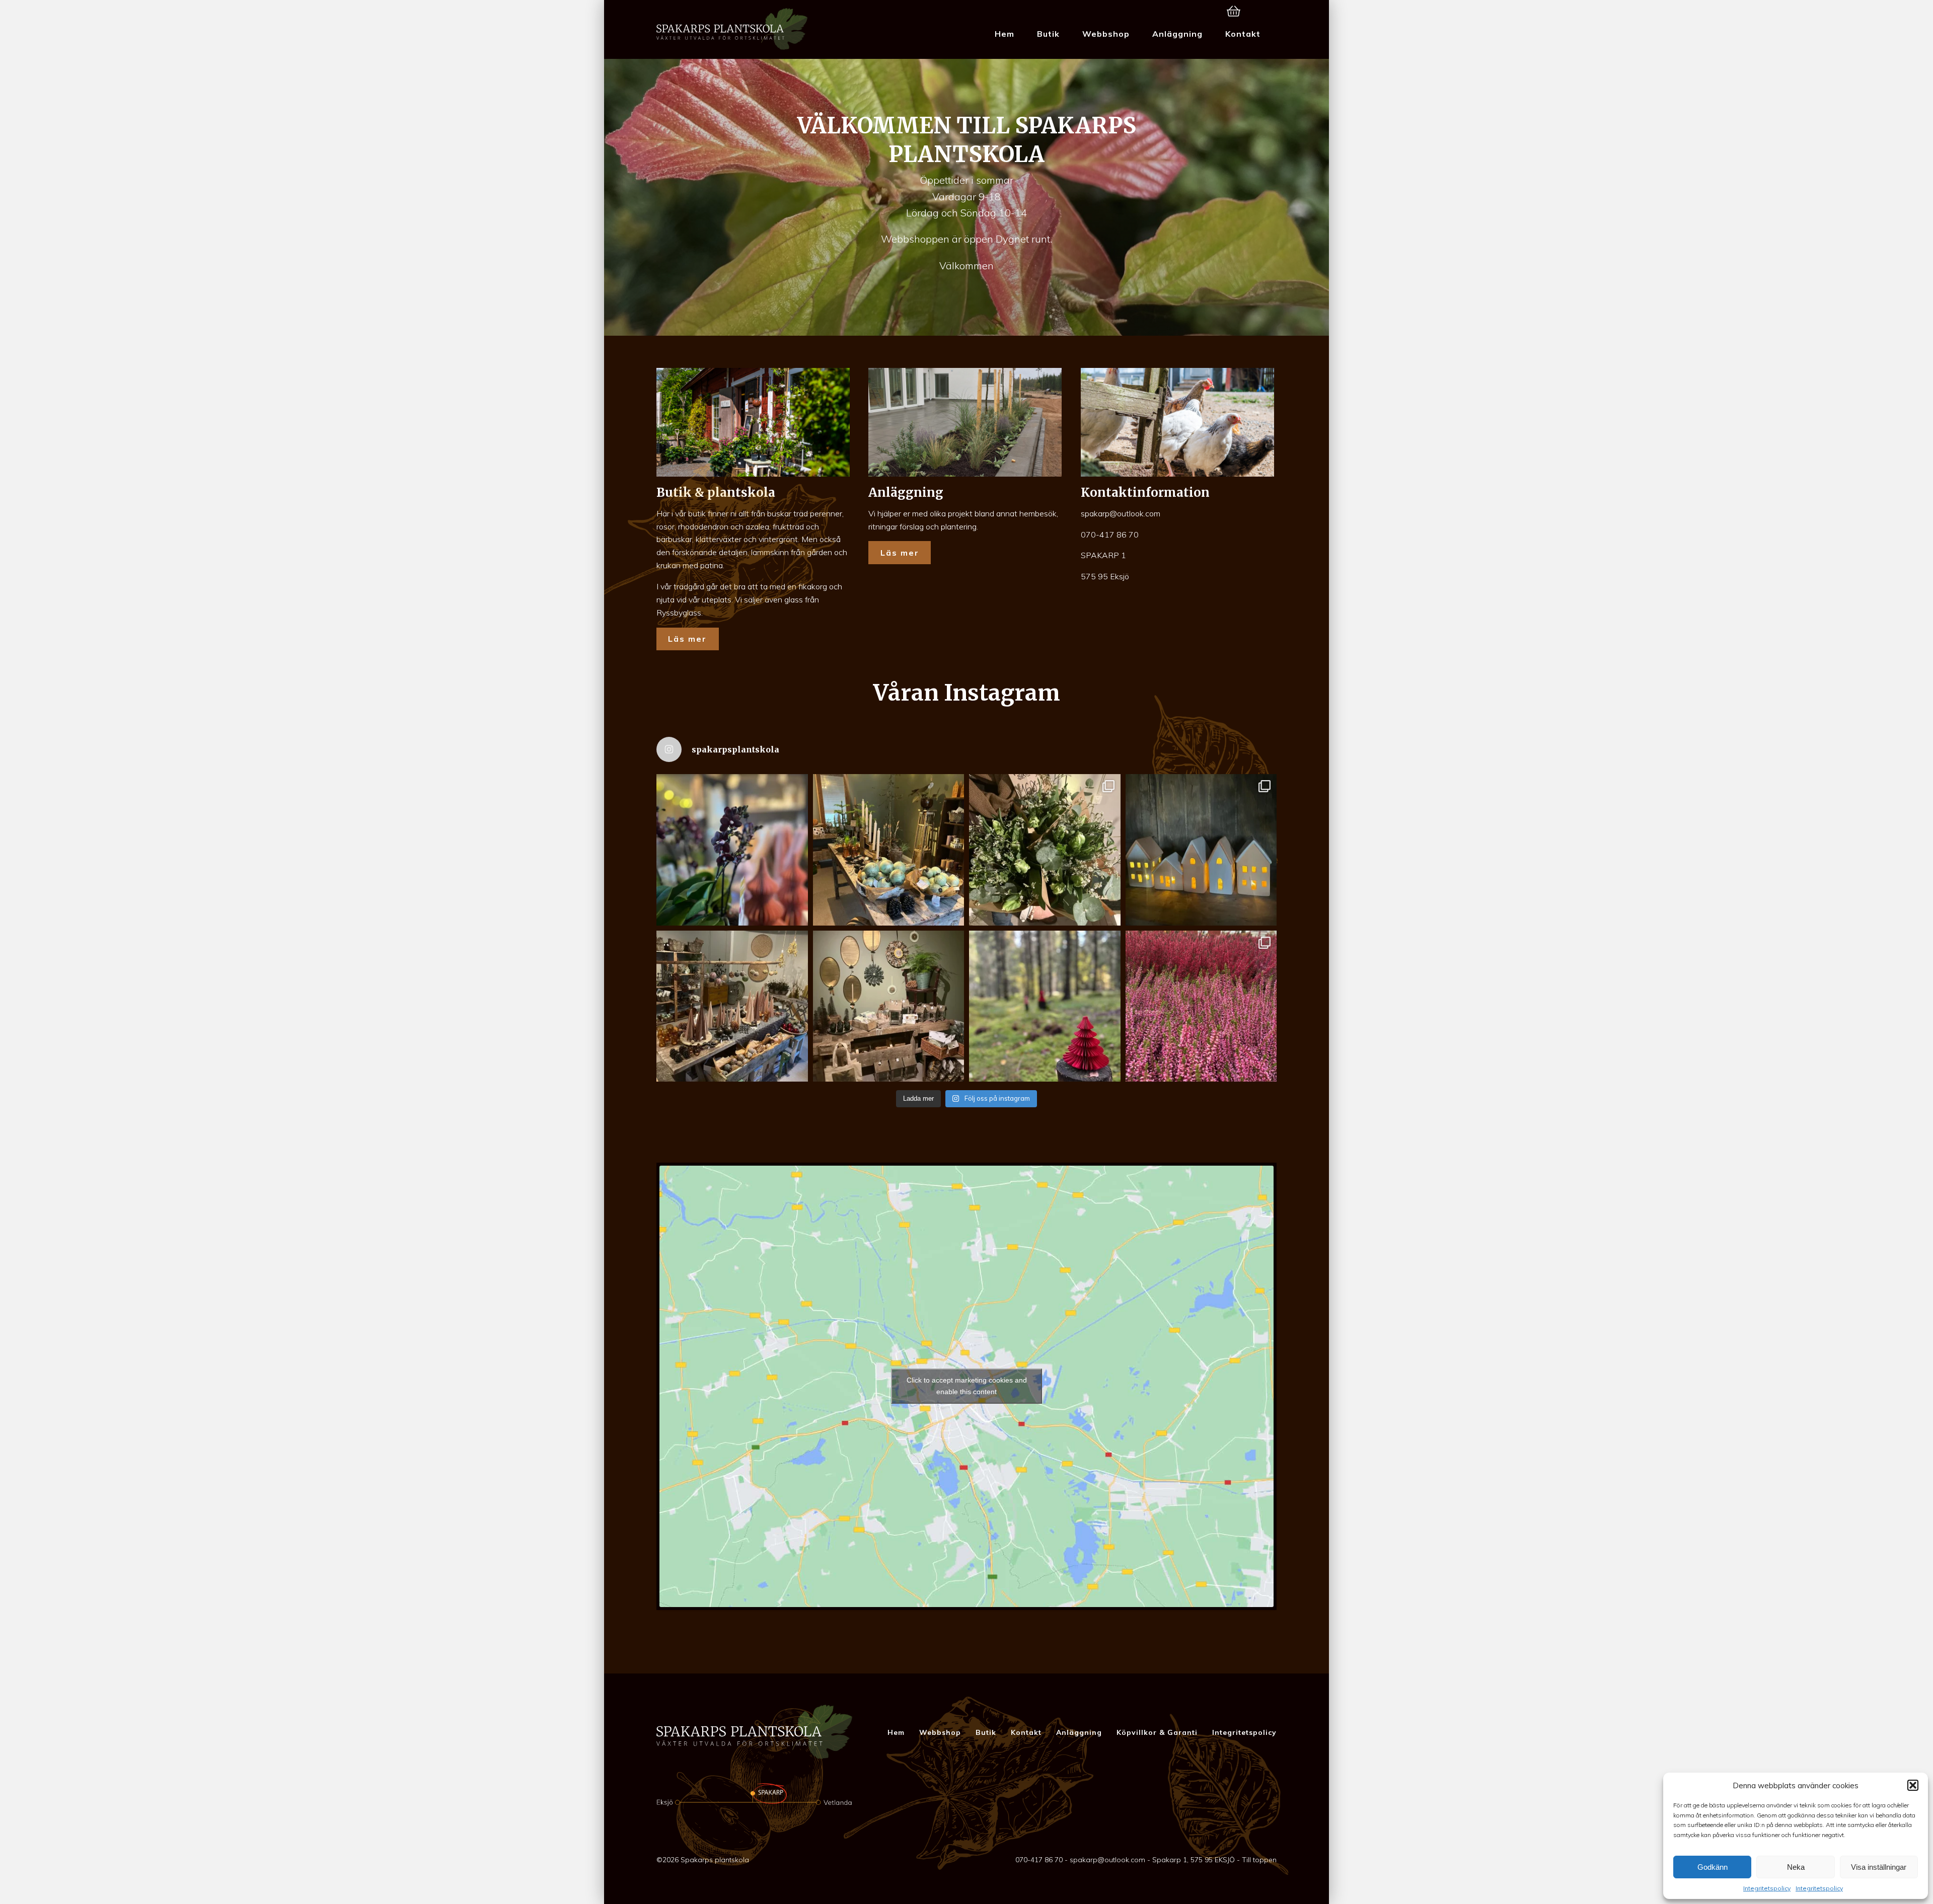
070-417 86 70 (1110, 535)
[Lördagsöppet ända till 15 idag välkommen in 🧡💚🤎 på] (732, 850)
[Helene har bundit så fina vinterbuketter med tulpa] (1045, 850)
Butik (1048, 34)
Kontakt (1243, 34)
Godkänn (1713, 1867)
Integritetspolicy (1767, 1888)
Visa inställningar (1879, 1867)
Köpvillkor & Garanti (1157, 1732)
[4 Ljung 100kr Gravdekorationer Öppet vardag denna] (1201, 1006)
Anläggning (1177, 34)
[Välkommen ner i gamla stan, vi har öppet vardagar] (732, 1006)
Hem (1005, 34)
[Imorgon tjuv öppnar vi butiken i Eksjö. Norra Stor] (889, 1006)
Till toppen (1259, 1860)
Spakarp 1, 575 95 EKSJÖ (1194, 1860)
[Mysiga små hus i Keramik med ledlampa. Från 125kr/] (1201, 850)
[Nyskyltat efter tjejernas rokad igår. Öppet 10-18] (889, 850)
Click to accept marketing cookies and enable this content (967, 1386)
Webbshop (1106, 34)
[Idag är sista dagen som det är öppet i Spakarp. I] (1045, 1006)
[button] (1913, 1785)
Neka (1796, 1867)
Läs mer (687, 639)
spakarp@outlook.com (1121, 513)
